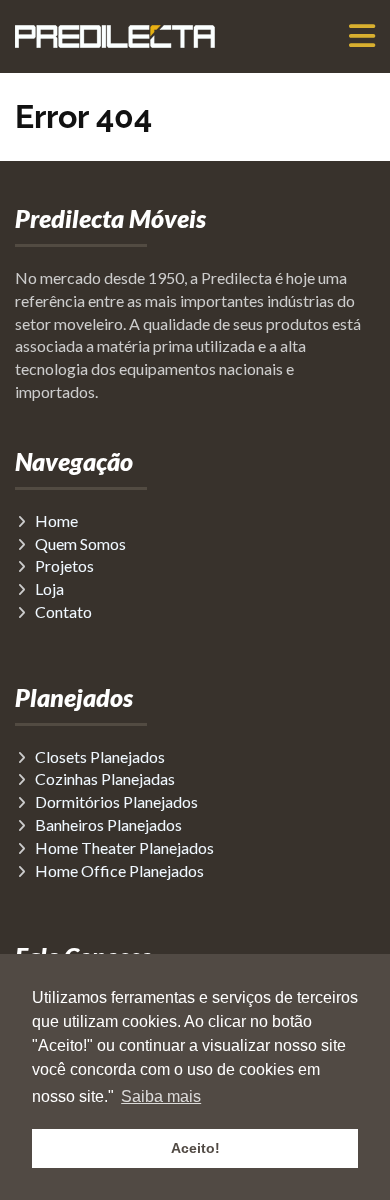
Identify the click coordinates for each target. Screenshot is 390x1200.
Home (56, 520)
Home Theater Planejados (124, 847)
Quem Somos (80, 543)
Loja (49, 588)
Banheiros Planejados (108, 824)
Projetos (64, 565)
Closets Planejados (100, 756)
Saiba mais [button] (161, 1096)
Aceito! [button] (195, 1148)
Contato (63, 611)
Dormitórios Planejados (116, 801)
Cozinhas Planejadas (105, 778)
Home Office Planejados (119, 870)
